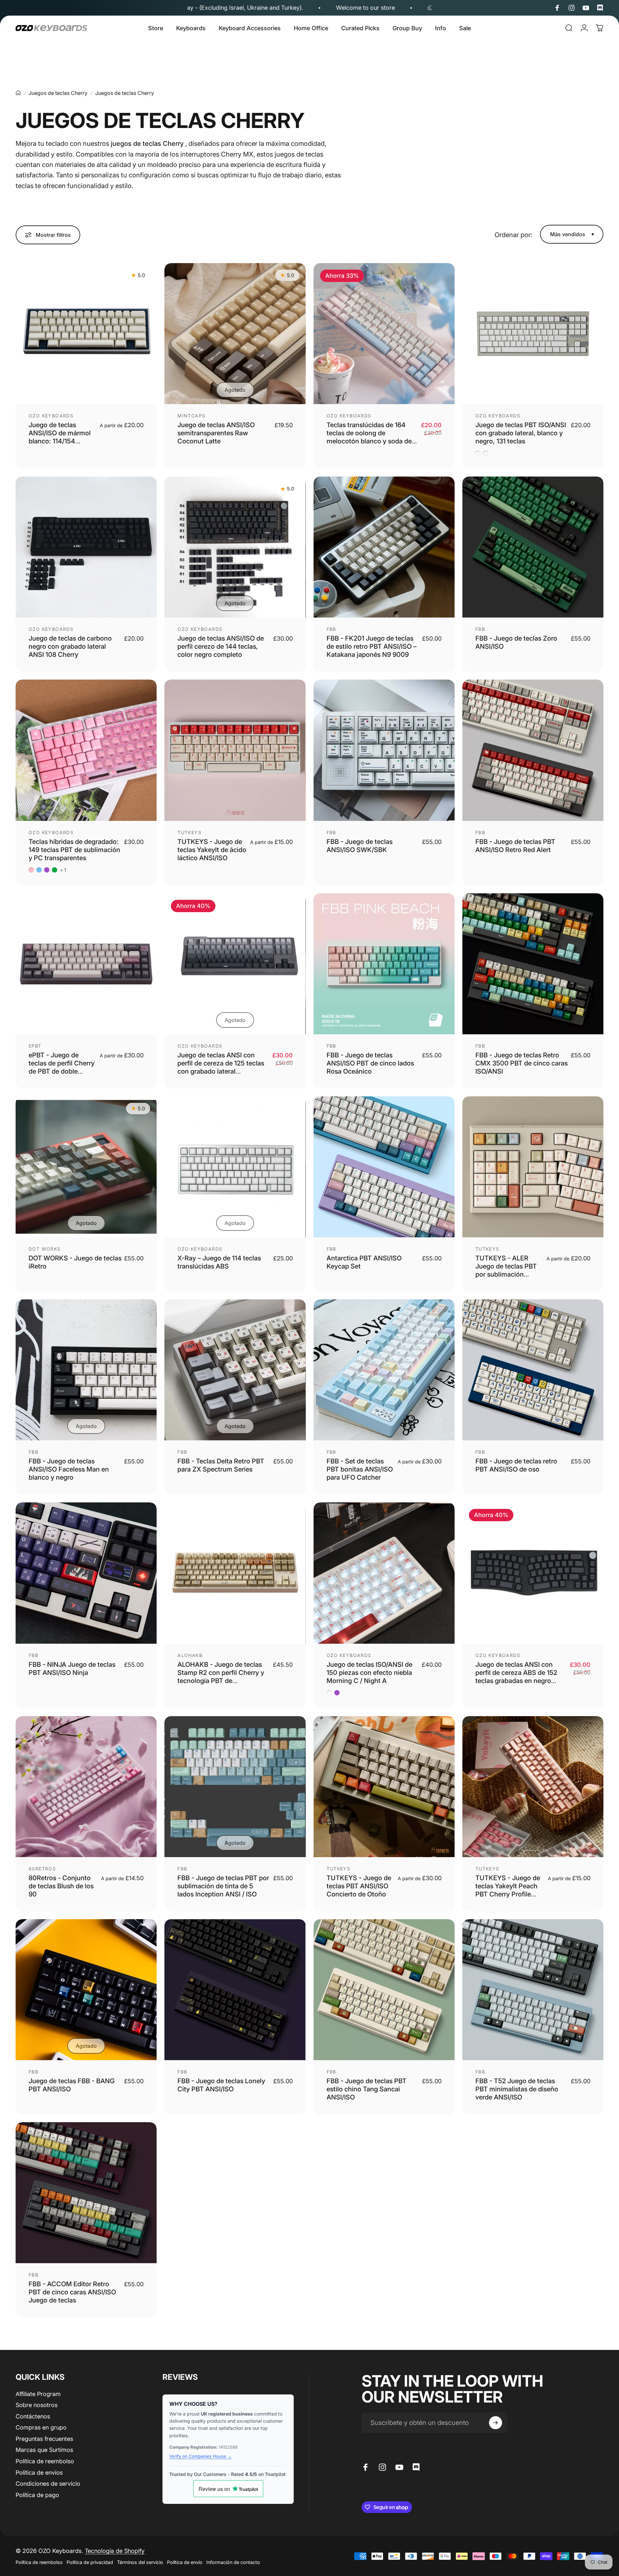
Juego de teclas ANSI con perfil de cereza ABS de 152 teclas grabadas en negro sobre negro (516, 1677)
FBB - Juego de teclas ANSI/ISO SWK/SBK (360, 846)
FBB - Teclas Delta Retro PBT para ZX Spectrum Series (221, 1465)
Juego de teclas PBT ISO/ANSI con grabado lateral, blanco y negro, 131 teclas (521, 433)
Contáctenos (33, 2416)
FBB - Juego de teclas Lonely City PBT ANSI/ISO (221, 2085)
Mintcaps (191, 416)
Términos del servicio (140, 2562)
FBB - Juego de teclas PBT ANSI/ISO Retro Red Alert (515, 846)
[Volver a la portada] (18, 93)
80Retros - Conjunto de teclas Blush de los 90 (61, 1886)
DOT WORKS (45, 1249)
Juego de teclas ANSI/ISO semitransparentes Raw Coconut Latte (216, 433)
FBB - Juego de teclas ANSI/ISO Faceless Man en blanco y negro (69, 1469)
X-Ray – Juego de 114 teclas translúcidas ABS (219, 1262)
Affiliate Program (38, 2394)
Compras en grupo (41, 2427)
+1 (63, 870)
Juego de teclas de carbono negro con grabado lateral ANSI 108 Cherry (70, 646)
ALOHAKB (190, 1655)
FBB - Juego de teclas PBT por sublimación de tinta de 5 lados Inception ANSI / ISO (223, 1886)
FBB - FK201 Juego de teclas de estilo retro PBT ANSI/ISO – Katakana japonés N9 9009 (372, 646)
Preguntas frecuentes (44, 2439)
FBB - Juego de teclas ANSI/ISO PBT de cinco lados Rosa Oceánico (370, 1063)
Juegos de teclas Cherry (58, 93)
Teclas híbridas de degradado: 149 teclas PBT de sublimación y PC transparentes (74, 850)
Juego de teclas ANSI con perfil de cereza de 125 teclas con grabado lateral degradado (221, 1067)
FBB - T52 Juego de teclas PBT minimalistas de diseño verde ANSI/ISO (517, 2089)
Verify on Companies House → (200, 2456)
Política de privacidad (90, 2562)
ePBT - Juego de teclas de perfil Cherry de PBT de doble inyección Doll (62, 1067)
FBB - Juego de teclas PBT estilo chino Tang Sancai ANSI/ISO (367, 2089)
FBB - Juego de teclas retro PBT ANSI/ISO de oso (516, 1465)
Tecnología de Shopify (115, 2551)
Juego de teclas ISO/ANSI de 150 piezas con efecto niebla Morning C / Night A (369, 1673)
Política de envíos (39, 2473)
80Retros (42, 1869)
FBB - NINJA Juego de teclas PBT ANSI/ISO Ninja (72, 1669)
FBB (331, 629)
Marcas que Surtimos (44, 2450)
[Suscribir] (496, 2423)
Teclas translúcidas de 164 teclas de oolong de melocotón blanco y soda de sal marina (369, 437)
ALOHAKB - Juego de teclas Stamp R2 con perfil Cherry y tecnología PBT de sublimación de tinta (221, 1677)
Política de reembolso (45, 2461)
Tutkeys (189, 832)
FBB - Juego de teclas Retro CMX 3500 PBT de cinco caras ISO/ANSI (522, 1063)
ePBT (35, 1046)
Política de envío (185, 2562)
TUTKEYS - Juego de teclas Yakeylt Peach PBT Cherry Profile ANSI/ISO (508, 1890)
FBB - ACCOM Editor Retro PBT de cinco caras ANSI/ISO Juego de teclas (72, 2292)
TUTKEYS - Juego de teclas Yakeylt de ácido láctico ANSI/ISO (212, 850)
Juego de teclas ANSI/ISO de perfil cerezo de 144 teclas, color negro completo (221, 646)
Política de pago (37, 2495)
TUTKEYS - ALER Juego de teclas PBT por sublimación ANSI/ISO (506, 1270)
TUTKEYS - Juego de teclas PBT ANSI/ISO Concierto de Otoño (359, 1886)
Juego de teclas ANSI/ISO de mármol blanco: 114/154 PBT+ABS (60, 437)
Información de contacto (233, 2562)
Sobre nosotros (37, 2405)
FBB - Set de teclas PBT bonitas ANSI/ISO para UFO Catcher (360, 1469)
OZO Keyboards (51, 416)
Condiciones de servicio (48, 2484)
